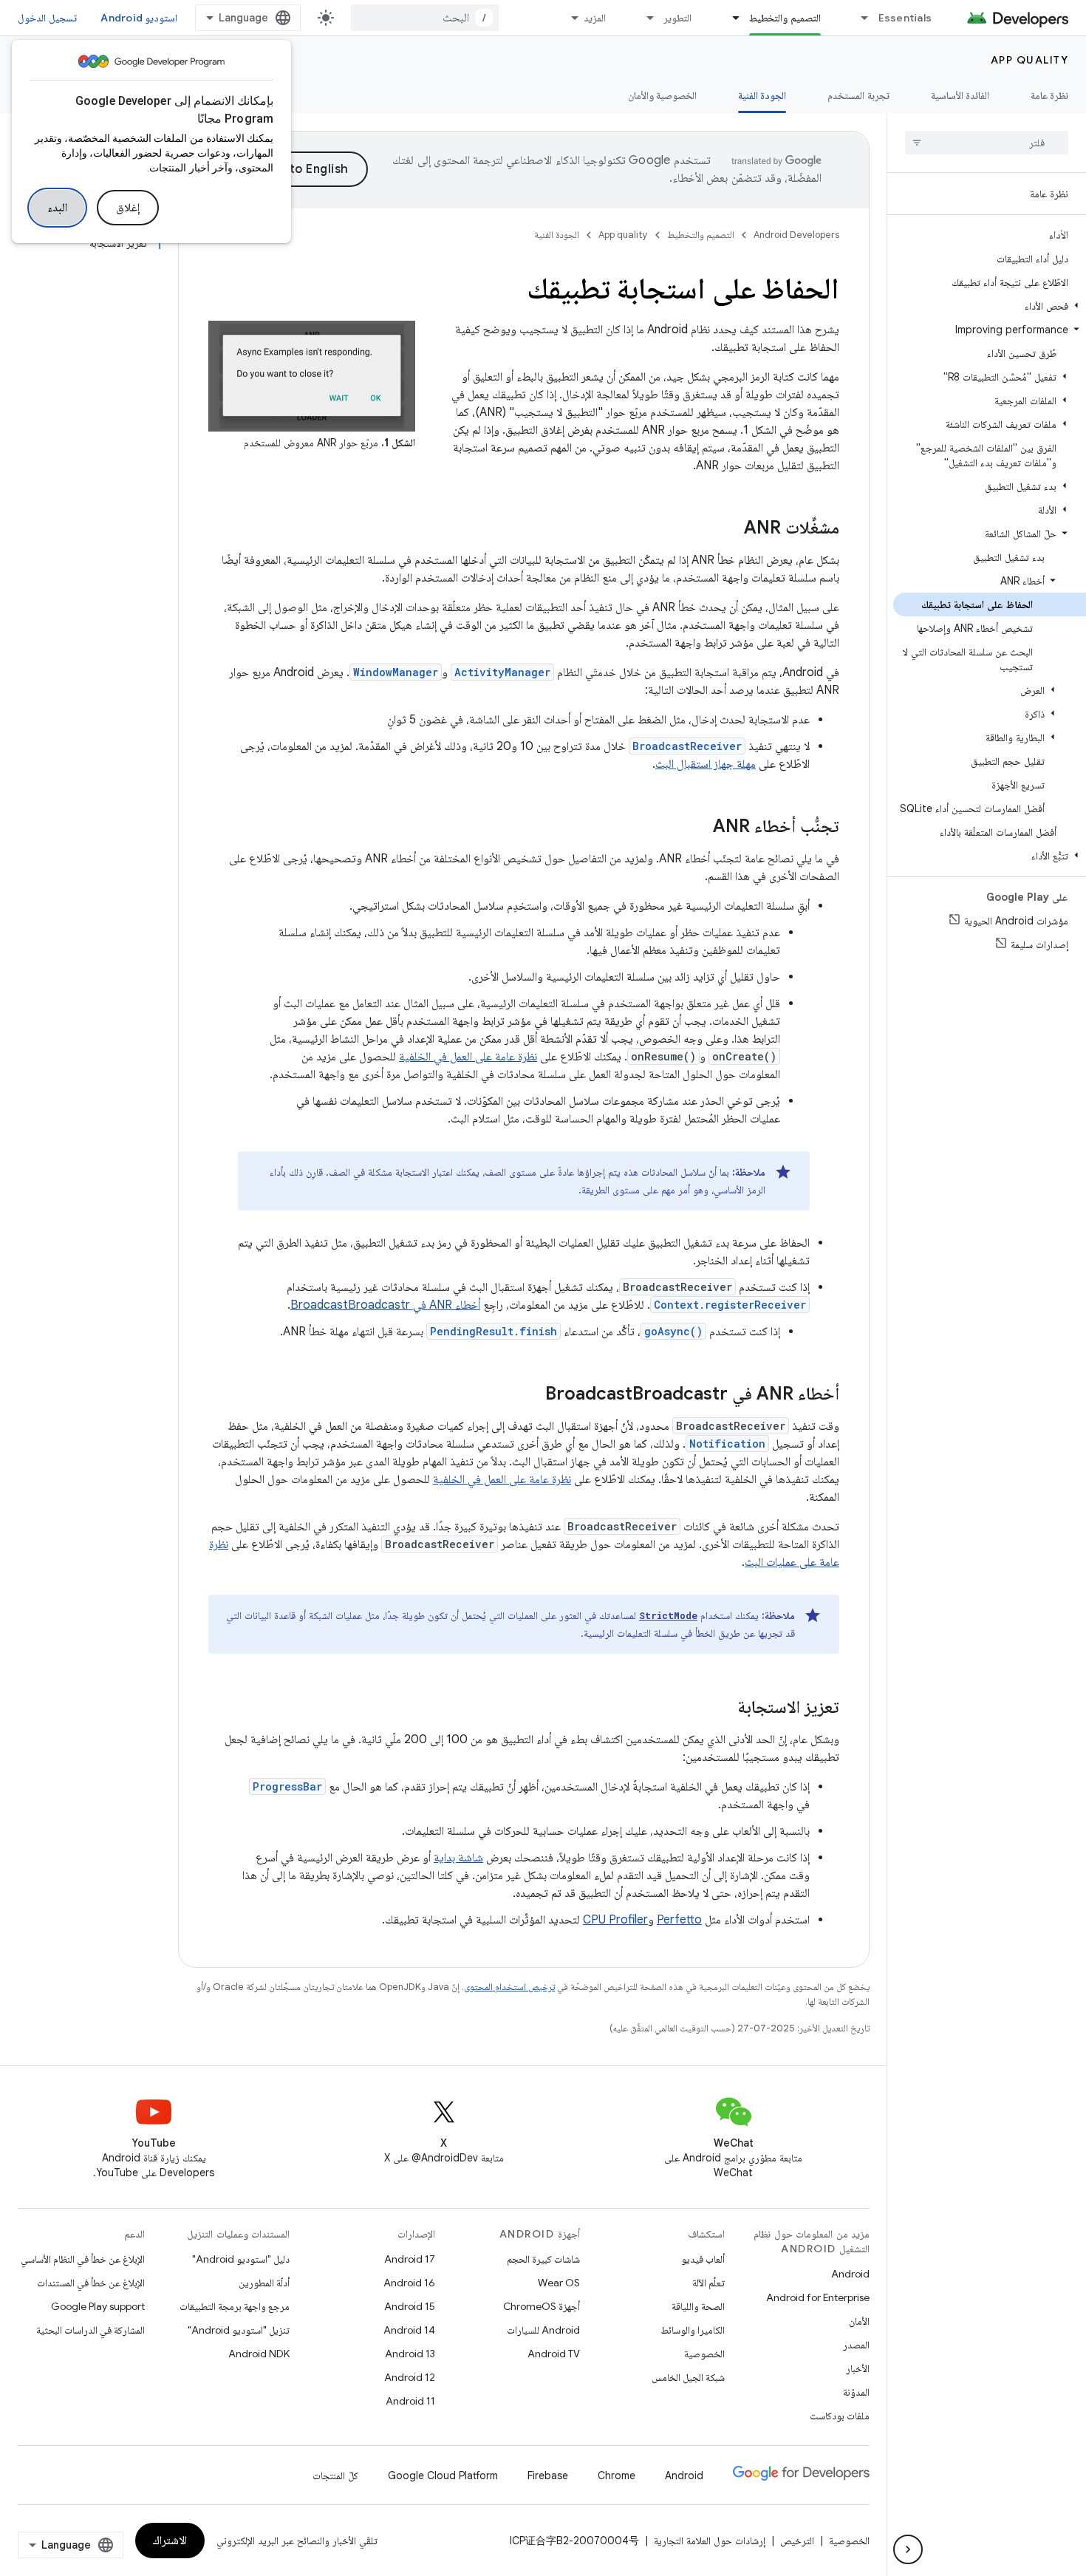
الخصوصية (704, 2354)
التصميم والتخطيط (785, 18)
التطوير (677, 18)
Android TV (554, 2354)
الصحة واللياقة (698, 2306)
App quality (1030, 60)
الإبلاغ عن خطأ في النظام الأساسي (83, 2259)
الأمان (859, 2321)
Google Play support (98, 2306)
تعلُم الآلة (708, 2283)
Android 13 (410, 2354)
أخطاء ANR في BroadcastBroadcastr (385, 1305)
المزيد (595, 18)
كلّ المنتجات (335, 2476)
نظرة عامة (1049, 95)
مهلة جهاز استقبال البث (706, 764)
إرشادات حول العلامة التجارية (710, 2541)
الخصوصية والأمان (662, 95)
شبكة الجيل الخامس (688, 2377)
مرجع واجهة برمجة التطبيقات (235, 2306)
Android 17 (410, 2259)
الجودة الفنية (762, 95)
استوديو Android (139, 18)
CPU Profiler (615, 1920)
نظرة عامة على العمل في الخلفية (468, 1057)
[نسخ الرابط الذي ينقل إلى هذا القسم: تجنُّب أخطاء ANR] (698, 828)
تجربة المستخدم (858, 95)
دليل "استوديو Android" (241, 2259)
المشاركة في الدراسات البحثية (90, 2330)
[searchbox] (987, 143)
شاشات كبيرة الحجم (543, 2259)
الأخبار (858, 2368)
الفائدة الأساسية (960, 95)
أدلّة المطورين (264, 2283)
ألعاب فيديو (703, 2259)
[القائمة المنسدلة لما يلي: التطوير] (643, 18)
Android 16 (409, 2283)
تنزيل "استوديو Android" (239, 2330)
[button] (990, 306)
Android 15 (410, 2306)
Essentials (905, 18)
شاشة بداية (458, 1858)
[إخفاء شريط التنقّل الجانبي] (908, 2549)
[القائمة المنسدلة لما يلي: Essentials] (858, 18)
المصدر (856, 2345)
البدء (57, 208)
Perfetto (679, 1920)
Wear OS (559, 2283)
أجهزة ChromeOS (542, 2306)
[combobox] (425, 18)
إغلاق (128, 208)
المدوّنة (856, 2392)
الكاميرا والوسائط (693, 2330)
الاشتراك (170, 2541)
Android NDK (259, 2354)
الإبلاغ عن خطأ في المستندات (91, 2283)
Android (850, 2274)
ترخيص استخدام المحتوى (509, 1987)
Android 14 (409, 2330)
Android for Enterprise (818, 2297)
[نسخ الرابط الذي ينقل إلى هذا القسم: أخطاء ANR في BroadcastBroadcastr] (530, 1395)
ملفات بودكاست (840, 2416)
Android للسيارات (543, 2330)
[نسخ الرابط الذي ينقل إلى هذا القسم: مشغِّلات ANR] (729, 529)
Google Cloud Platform (443, 2476)
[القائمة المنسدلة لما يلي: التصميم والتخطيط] (729, 18)
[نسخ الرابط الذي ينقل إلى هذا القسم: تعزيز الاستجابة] (723, 1708)
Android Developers (796, 235)
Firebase (548, 2476)
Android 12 (410, 2377)
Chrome (617, 2476)
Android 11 (410, 2401)
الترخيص (797, 2541)
